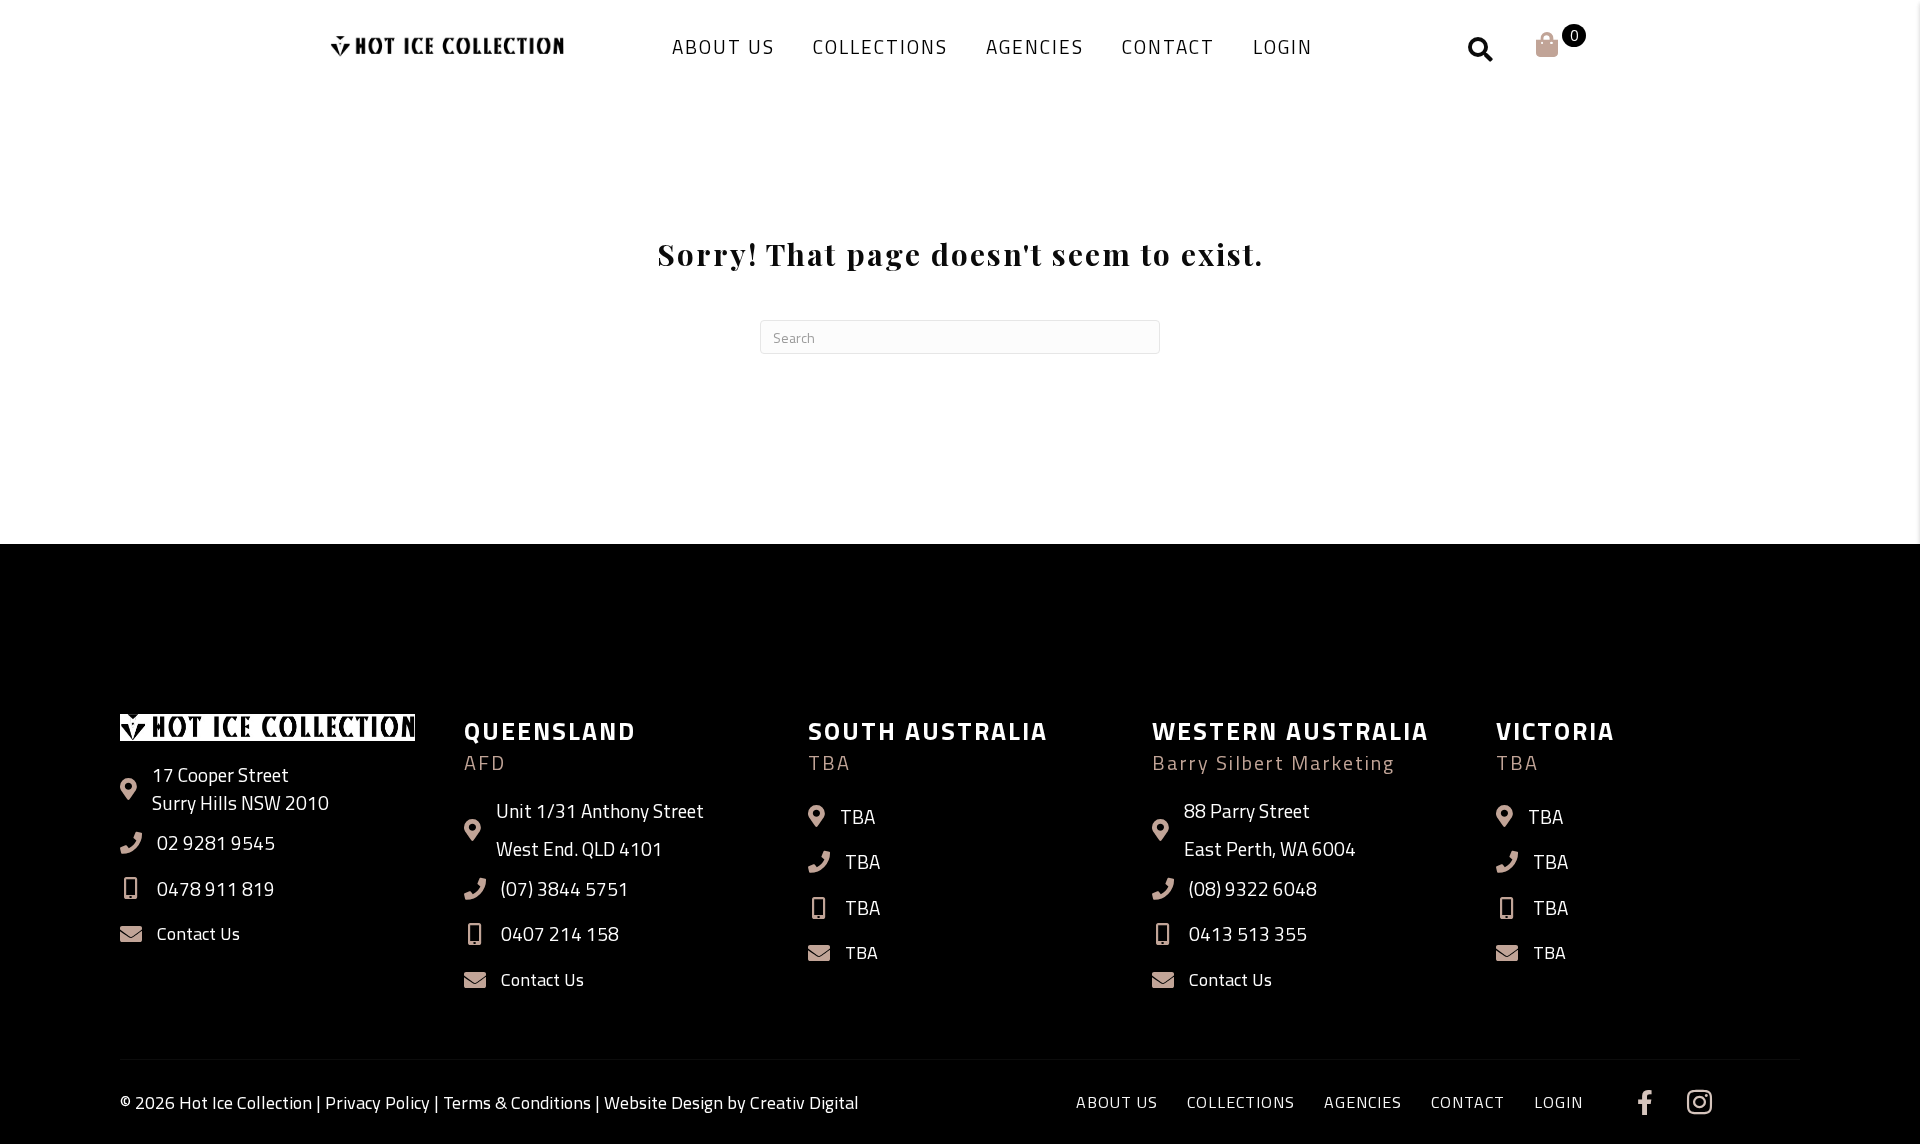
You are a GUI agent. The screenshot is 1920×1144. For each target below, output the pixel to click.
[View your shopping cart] (1547, 42)
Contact (1468, 1102)
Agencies (1363, 1102)
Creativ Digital (804, 1102)
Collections (1241, 1102)
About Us (1117, 1102)
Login (1558, 1102)
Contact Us (198, 933)
